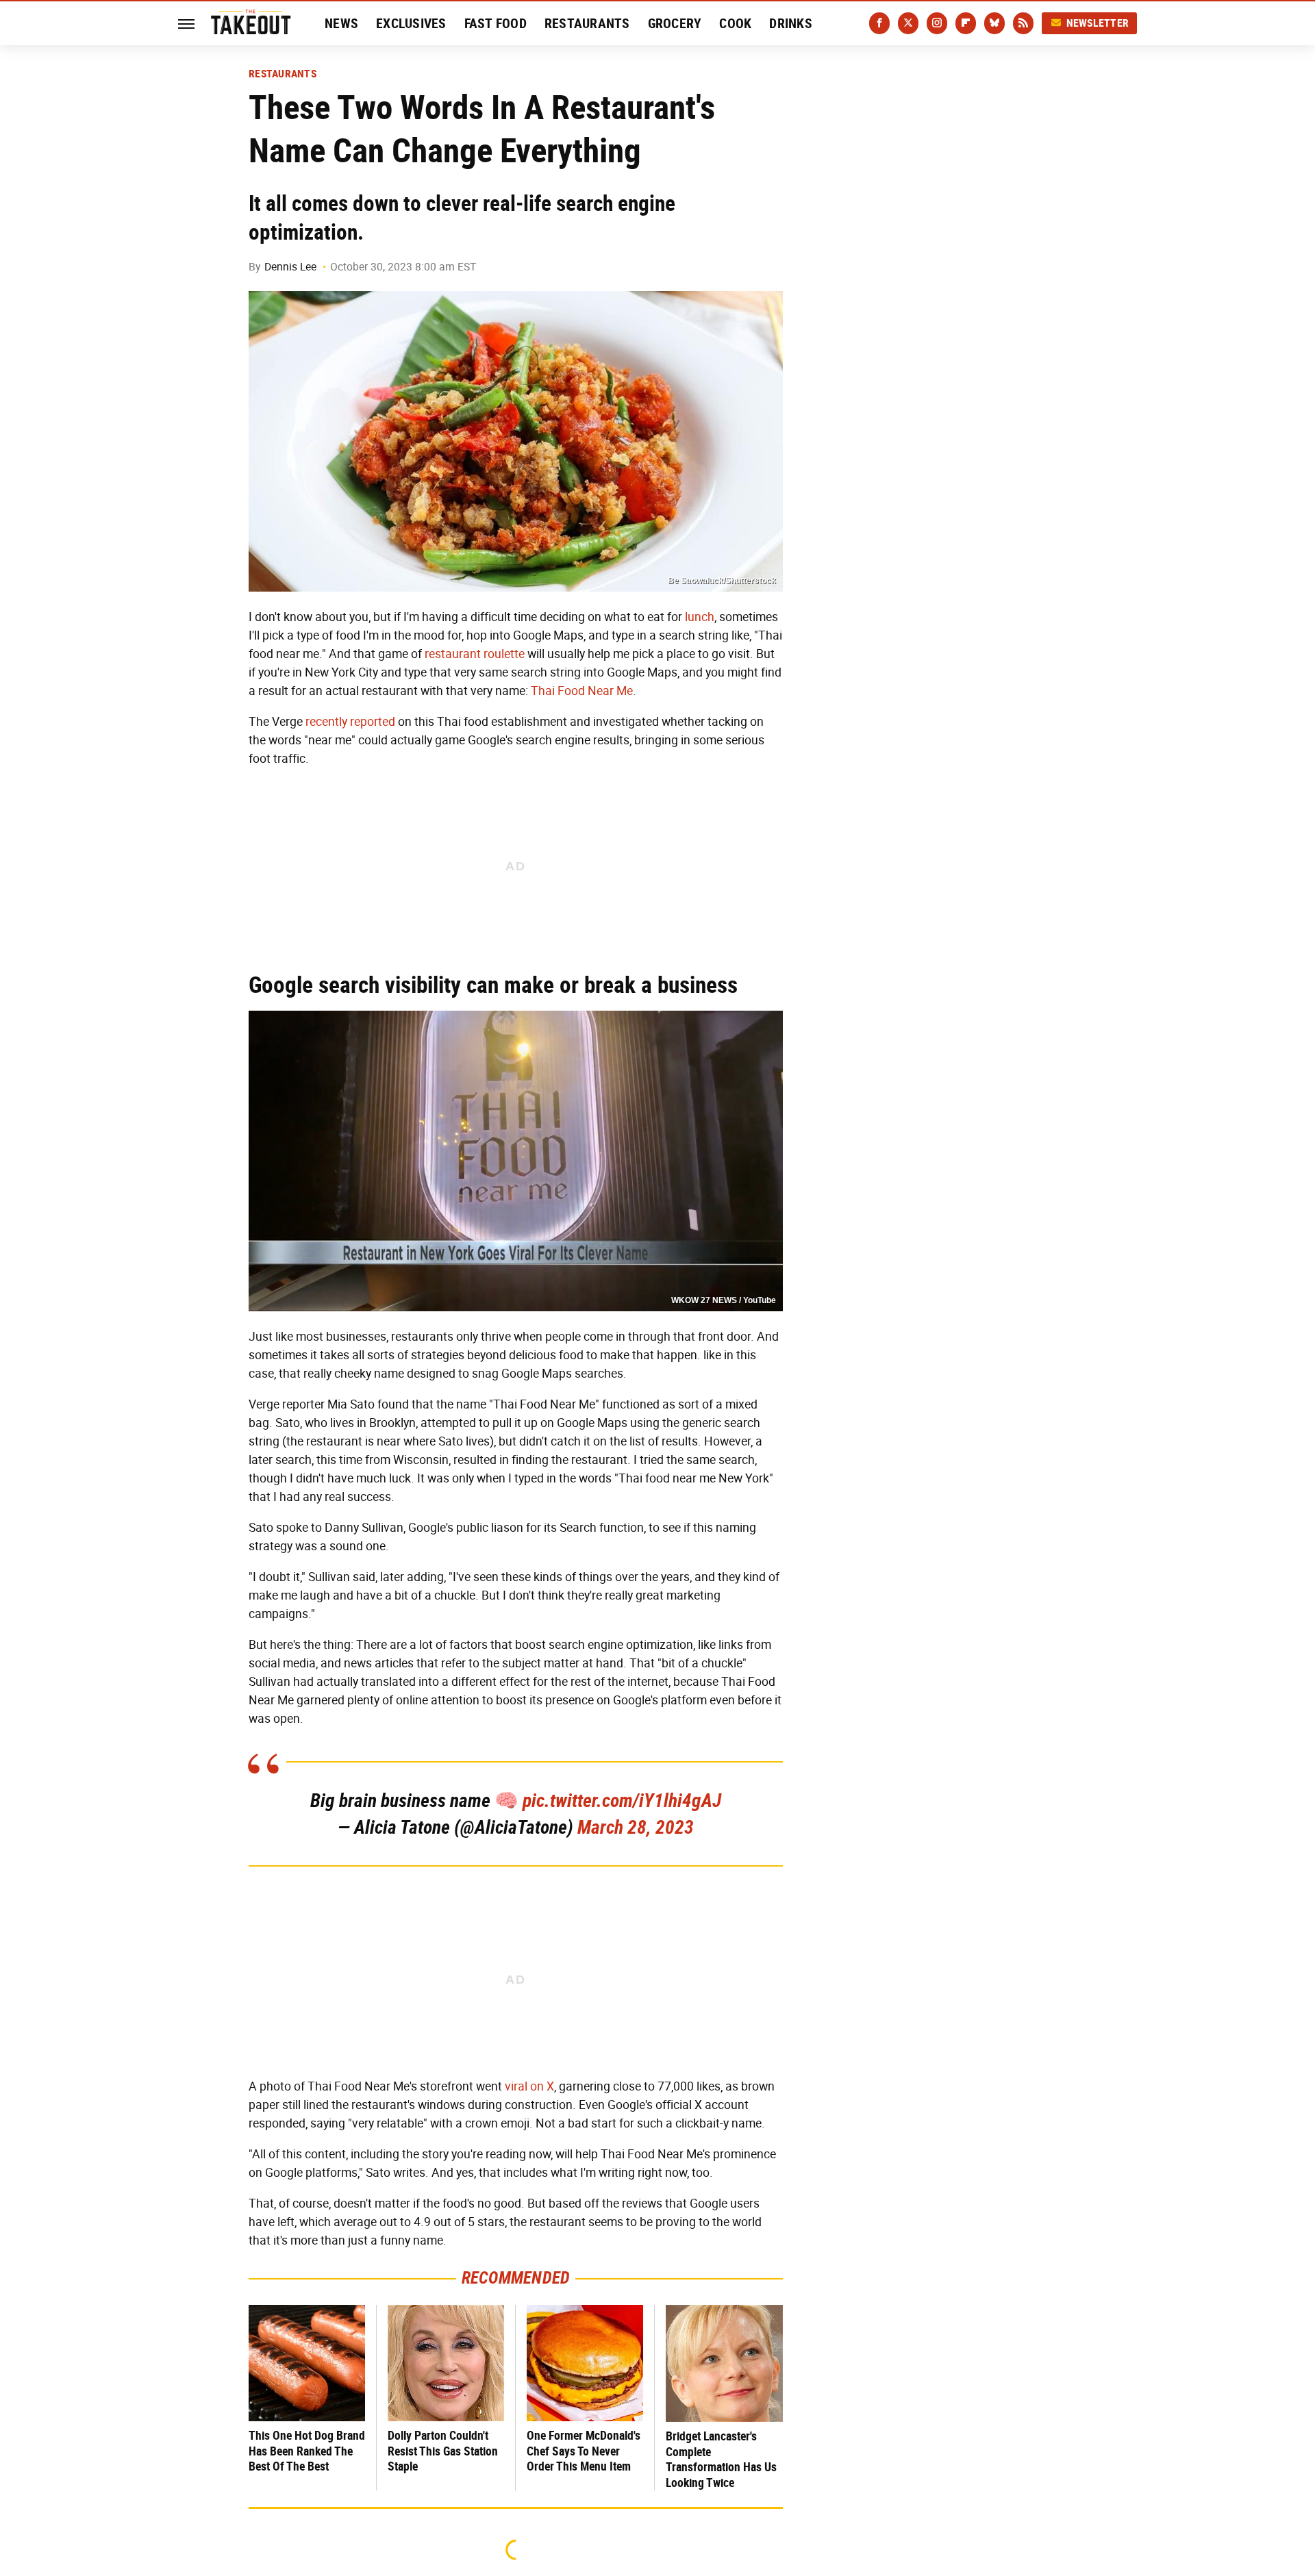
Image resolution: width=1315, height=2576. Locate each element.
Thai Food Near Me (582, 691)
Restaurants (587, 23)
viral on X (529, 2086)
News (341, 23)
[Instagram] (937, 23)
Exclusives (411, 23)
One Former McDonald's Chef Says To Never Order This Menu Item (584, 2451)
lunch (700, 617)
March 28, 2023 (636, 1827)
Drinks (791, 23)
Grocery (675, 23)
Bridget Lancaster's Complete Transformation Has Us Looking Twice (721, 2459)
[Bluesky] (994, 23)
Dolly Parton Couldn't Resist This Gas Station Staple (443, 2451)
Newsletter (1098, 23)
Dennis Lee (290, 267)
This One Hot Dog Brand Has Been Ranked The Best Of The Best (307, 2451)
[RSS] (1023, 23)
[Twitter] (908, 23)
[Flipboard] (966, 23)
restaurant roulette (475, 654)
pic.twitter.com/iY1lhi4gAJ (622, 1801)
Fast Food (496, 23)
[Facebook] (879, 23)
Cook (735, 23)
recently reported (350, 722)
